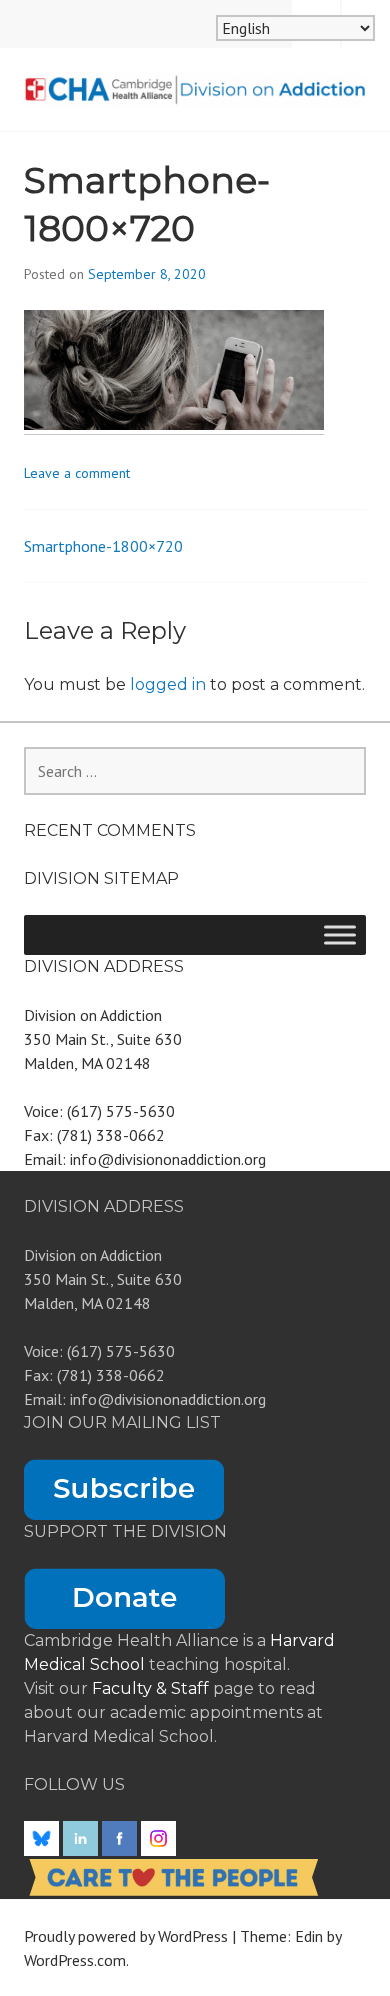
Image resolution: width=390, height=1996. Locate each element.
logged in (168, 684)
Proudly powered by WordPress (126, 1936)
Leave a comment (77, 473)
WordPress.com (75, 1960)
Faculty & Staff (152, 1688)
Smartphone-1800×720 (103, 546)
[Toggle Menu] (340, 934)
